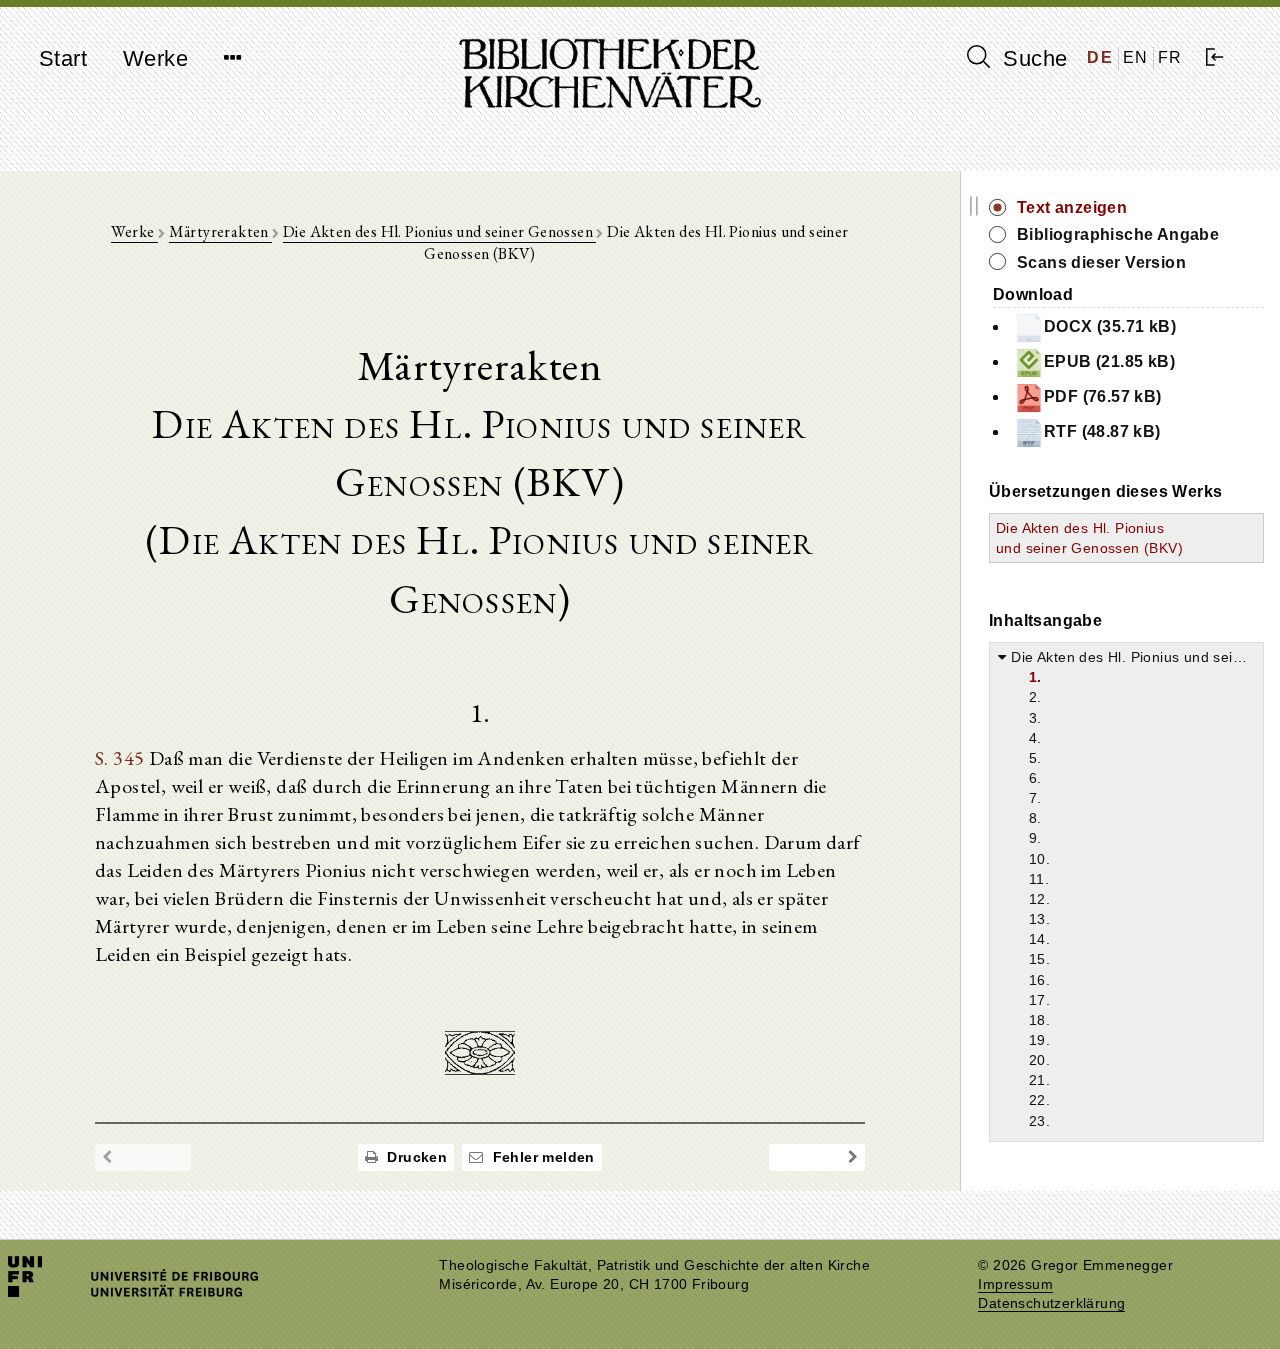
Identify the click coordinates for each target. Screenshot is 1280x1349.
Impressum (1015, 1284)
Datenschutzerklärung (1051, 1303)
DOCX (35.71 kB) (1110, 326)
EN (1136, 57)
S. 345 (119, 758)
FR (1170, 57)
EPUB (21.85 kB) (1109, 361)
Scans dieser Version (1101, 262)
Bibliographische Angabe (1118, 234)
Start (63, 58)
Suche (1032, 58)
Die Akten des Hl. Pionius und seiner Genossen (439, 231)
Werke (155, 58)
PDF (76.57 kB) (1103, 396)
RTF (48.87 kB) (1102, 431)
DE (1100, 57)
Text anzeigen (1072, 207)
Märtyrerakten (221, 231)
